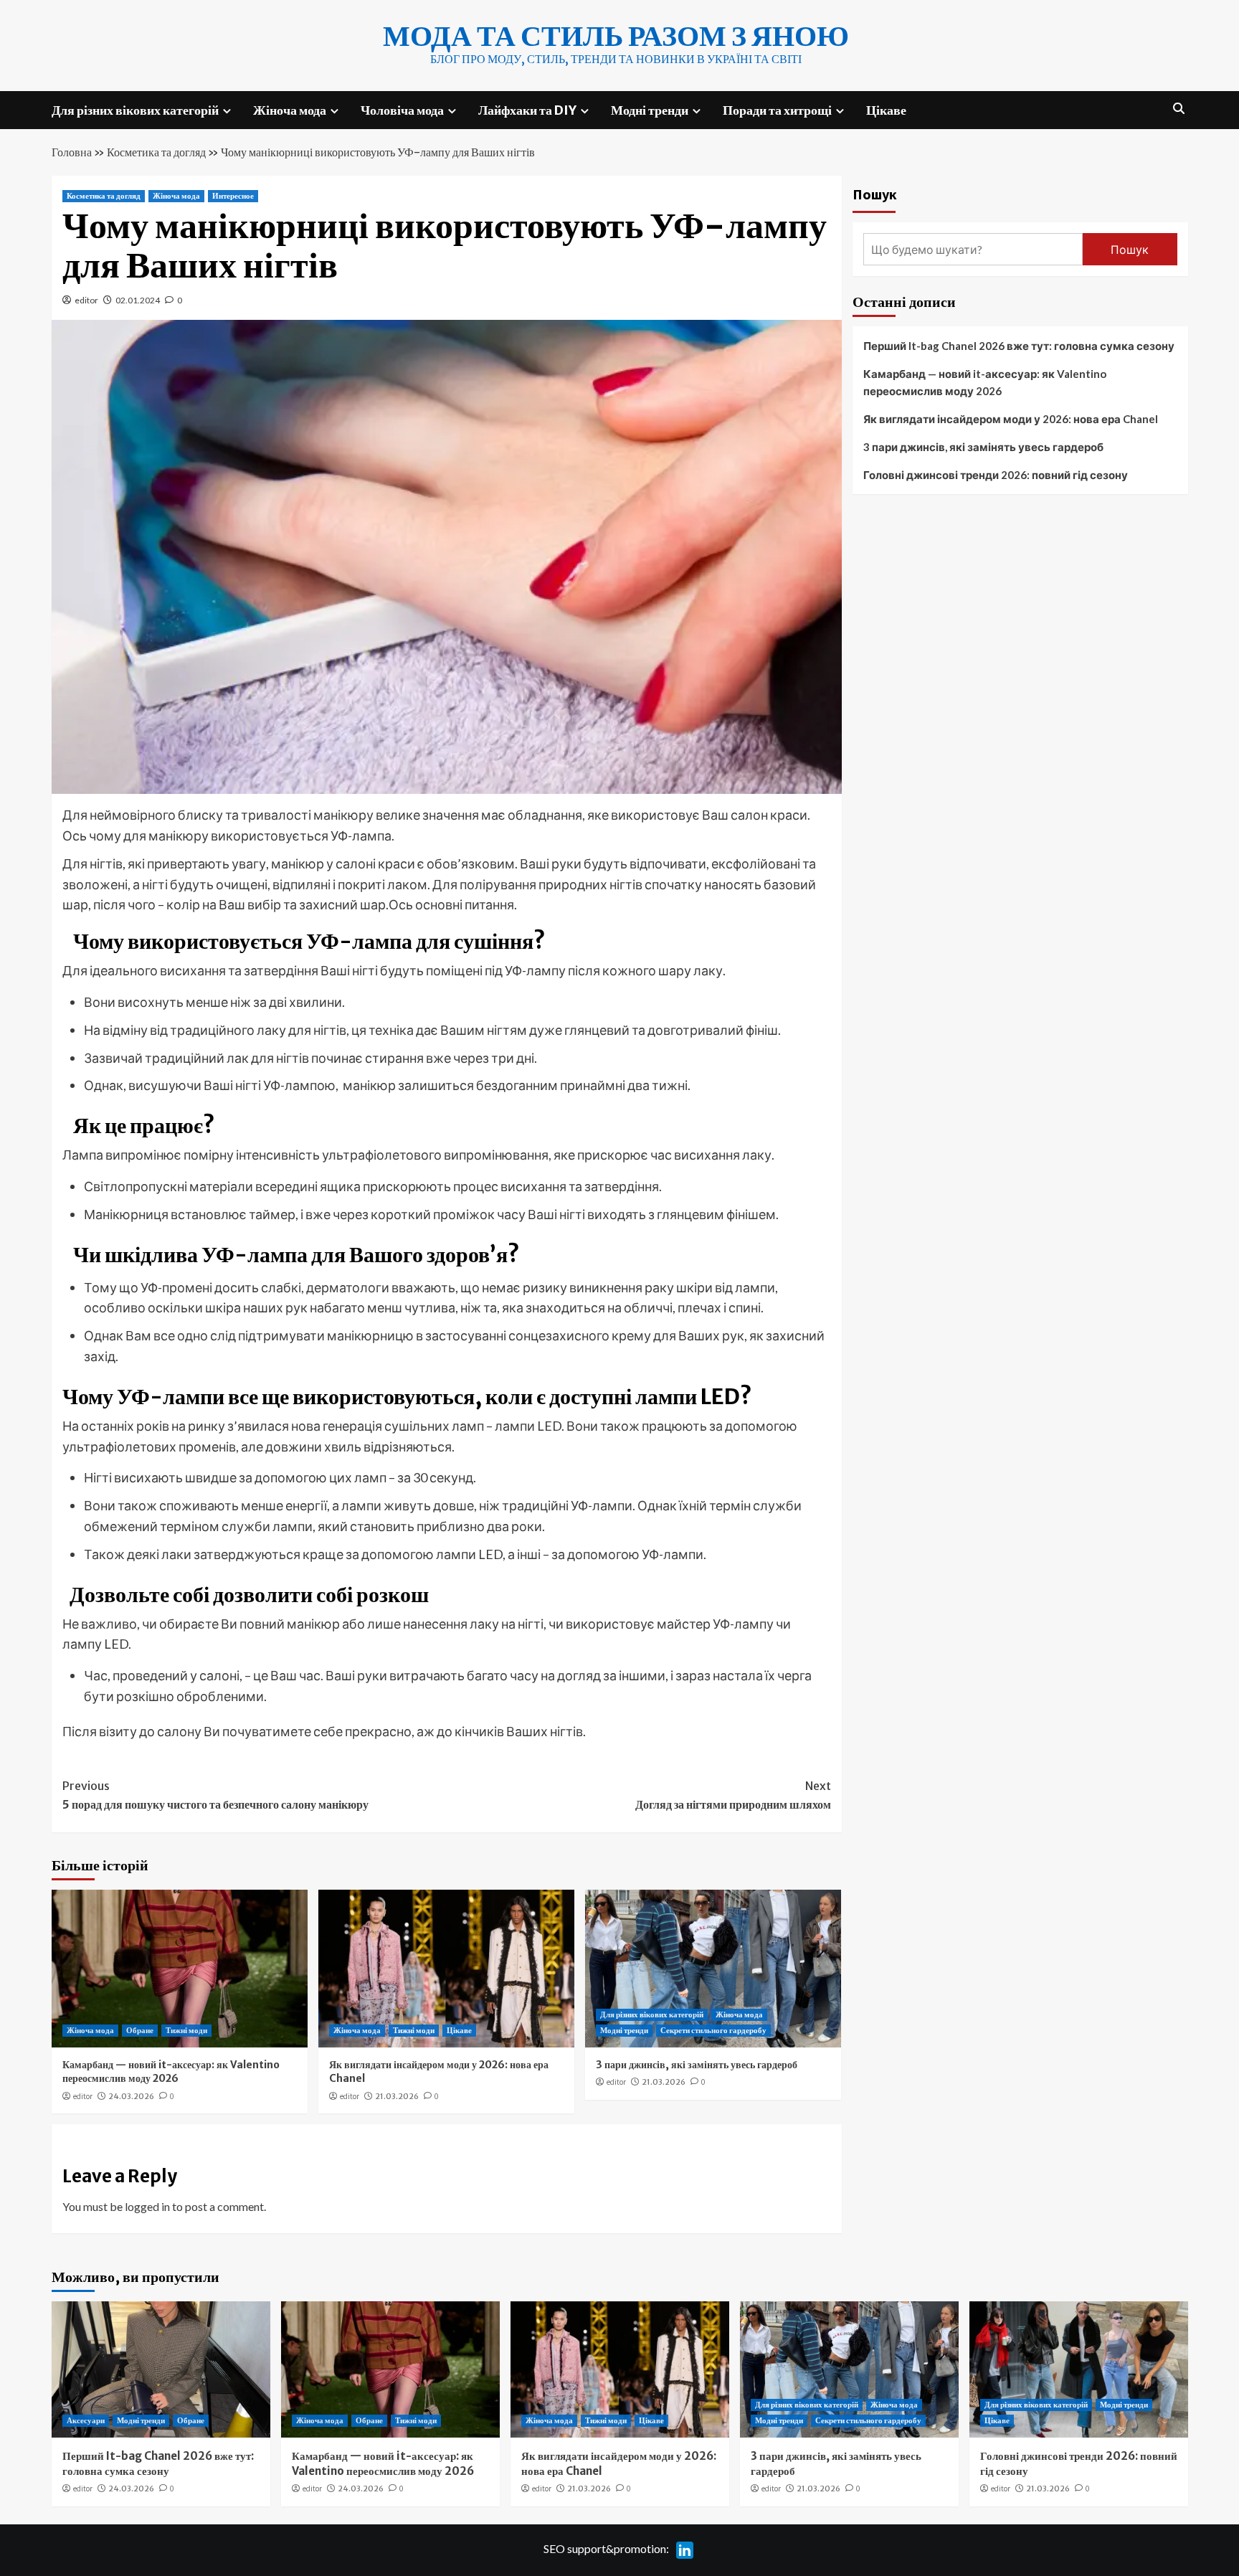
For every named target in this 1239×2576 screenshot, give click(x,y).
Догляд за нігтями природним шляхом (733, 1795)
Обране (140, 2030)
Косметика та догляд (156, 152)
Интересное (233, 196)
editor (86, 300)
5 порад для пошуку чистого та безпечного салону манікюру (215, 1795)
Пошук (875, 194)
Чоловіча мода (402, 110)
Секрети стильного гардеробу (713, 2030)
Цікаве (886, 110)
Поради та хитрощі (777, 110)
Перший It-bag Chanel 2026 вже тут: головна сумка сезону (1019, 346)
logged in (147, 2206)
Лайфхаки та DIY (527, 110)
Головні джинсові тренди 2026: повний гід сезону (996, 475)
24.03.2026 (131, 2096)
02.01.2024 (138, 300)
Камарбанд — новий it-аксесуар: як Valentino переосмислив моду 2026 (171, 2072)
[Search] (1179, 109)
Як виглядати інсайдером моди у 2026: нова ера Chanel (1011, 419)
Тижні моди (186, 2030)
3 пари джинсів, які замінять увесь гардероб (697, 2065)
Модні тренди (650, 110)
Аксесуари (86, 2420)
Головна (72, 152)
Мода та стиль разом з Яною (616, 36)
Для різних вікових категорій (135, 110)
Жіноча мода (290, 110)
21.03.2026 (397, 2096)
